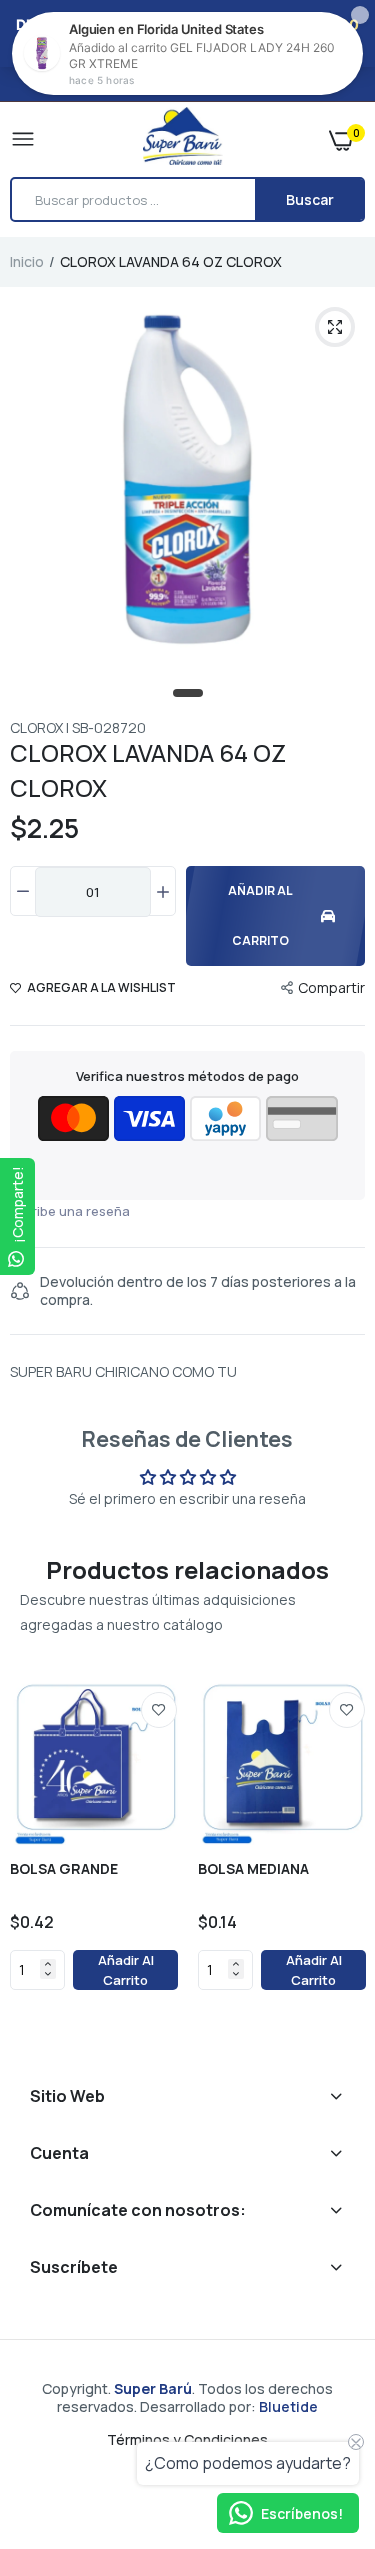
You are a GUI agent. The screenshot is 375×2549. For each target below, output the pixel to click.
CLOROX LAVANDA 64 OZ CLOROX (148, 770)
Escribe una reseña (70, 1211)
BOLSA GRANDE (64, 1869)
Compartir (331, 987)
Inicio (27, 261)
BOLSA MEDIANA (253, 1869)
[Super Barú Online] (183, 139)
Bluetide (288, 2406)
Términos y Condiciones (187, 2439)
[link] (159, 1710)
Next (340, 1861)
